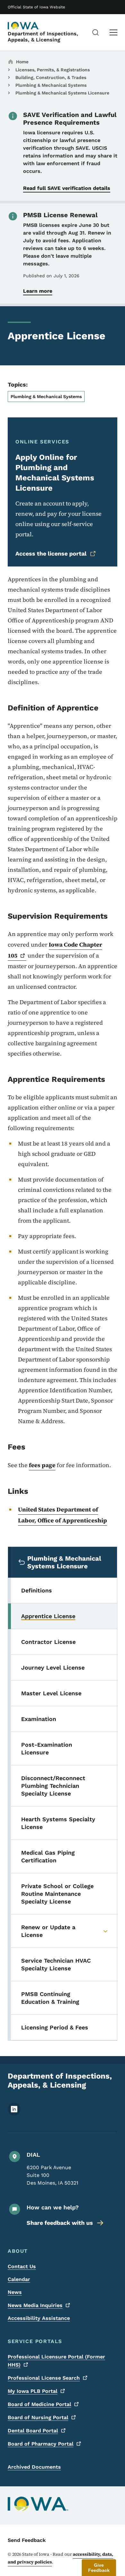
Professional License (44, 2378)
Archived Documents (34, 2467)
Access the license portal (51, 553)
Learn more (38, 291)
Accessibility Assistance (39, 2318)
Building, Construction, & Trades (51, 77)
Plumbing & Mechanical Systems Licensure (62, 93)
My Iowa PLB (33, 2391)
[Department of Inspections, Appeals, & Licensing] (24, 26)
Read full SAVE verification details (67, 188)
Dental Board (33, 2431)
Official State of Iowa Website (36, 7)
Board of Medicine (39, 2404)
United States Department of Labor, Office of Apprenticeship (63, 1515)
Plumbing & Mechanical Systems (51, 85)
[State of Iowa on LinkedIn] (14, 2114)
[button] (99, 2568)
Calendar (19, 2279)
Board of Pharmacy (41, 2444)
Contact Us (22, 2266)
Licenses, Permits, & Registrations (53, 70)
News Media (35, 2305)
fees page (42, 1465)
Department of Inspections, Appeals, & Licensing (43, 37)
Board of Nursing (38, 2417)
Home (22, 62)
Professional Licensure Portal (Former (56, 2361)
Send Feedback (27, 2540)
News (15, 2292)
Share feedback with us (60, 2223)
